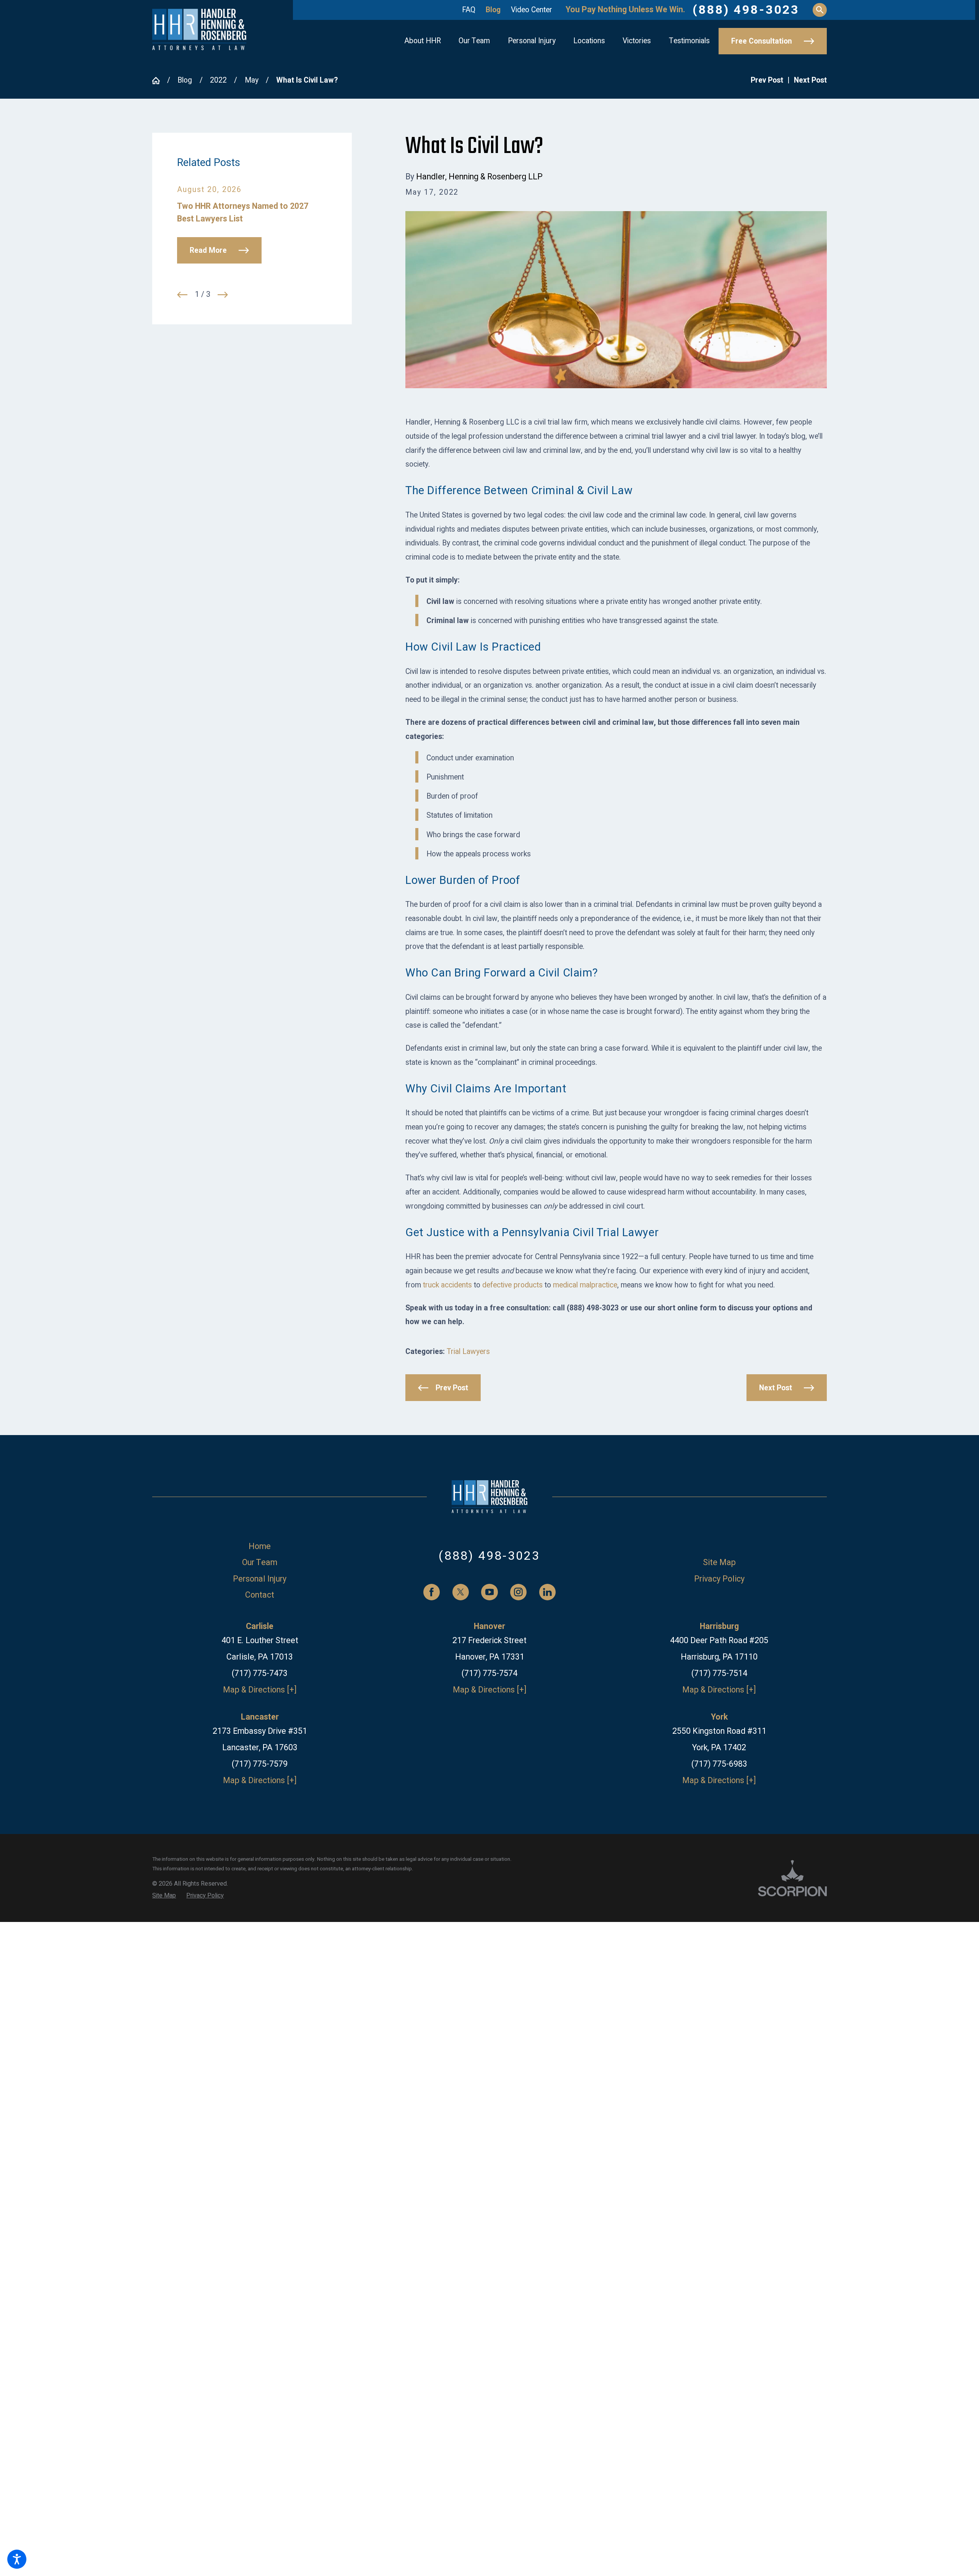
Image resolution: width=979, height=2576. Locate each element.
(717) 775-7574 (489, 1674)
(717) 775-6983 (719, 1764)
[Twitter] (461, 1592)
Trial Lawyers (468, 1352)
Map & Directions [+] (260, 1690)
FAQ (469, 10)
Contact (260, 1595)
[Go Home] (160, 81)
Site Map (719, 1563)
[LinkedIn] (547, 1592)
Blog (493, 10)
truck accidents (447, 1285)
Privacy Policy (719, 1579)
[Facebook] (432, 1592)
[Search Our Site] (820, 10)
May (252, 80)
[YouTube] (489, 1592)
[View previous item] (182, 295)
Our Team (260, 1563)
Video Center (532, 10)
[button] (17, 2559)
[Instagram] (518, 1592)
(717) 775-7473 (260, 1674)
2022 (218, 80)
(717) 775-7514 (719, 1674)
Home (260, 1547)
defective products (512, 1285)
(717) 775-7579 (260, 1764)
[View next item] (223, 295)
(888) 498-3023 (746, 10)
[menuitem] (423, 41)
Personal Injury (260, 1579)
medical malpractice (585, 1285)
